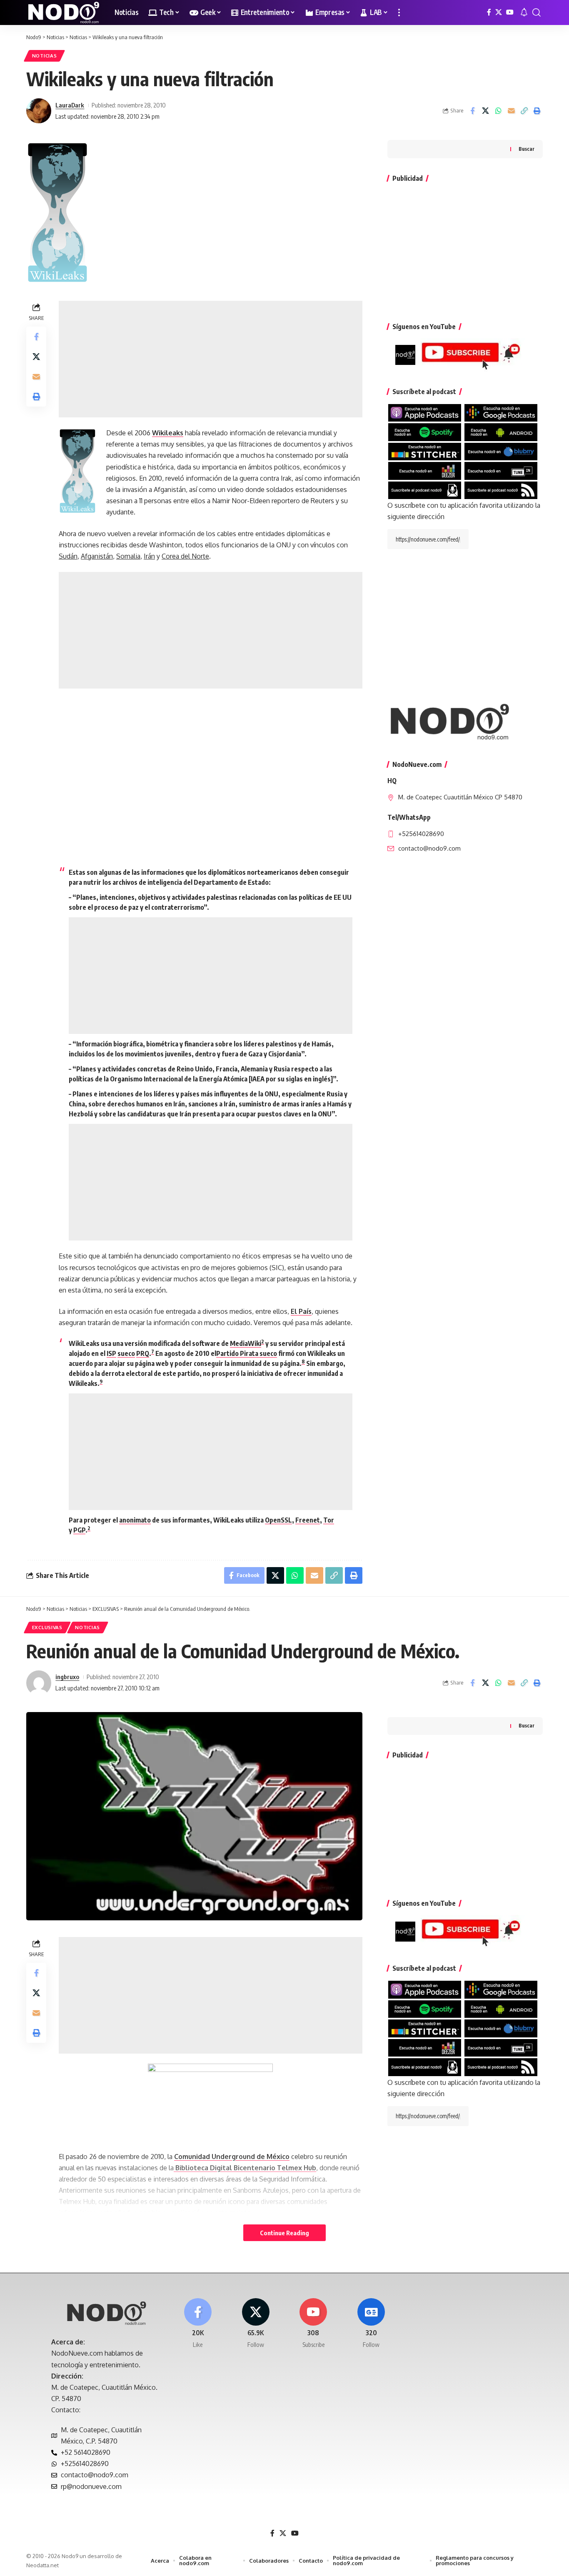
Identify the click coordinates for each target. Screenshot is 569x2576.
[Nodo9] (64, 12)
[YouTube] (510, 12)
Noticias (45, 56)
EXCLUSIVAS (47, 1627)
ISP (111, 1353)
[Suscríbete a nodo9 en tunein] (501, 470)
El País (301, 1311)
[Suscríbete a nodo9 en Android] (501, 432)
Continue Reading (284, 2233)
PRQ (143, 1353)
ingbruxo (67, 1677)
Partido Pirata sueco (247, 1353)
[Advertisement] (211, 359)
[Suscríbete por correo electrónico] (425, 489)
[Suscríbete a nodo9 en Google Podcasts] (501, 412)
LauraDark (70, 105)
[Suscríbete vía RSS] (501, 489)
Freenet (308, 1520)
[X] (499, 12)
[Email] (511, 111)
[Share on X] (485, 111)
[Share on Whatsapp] (498, 111)
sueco (126, 1353)
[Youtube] (314, 2324)
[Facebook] (489, 12)
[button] (399, 12)
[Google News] (371, 2324)
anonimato (135, 1520)
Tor (329, 1520)
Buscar (527, 149)
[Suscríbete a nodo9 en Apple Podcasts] (425, 412)
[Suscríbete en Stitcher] (425, 451)
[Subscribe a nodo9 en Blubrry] (501, 451)
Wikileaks (168, 433)
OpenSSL (278, 1520)
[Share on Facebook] (472, 111)
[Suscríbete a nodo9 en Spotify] (425, 432)
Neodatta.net (42, 2565)
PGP (79, 1530)
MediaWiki (246, 1343)
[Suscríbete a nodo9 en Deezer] (425, 470)
